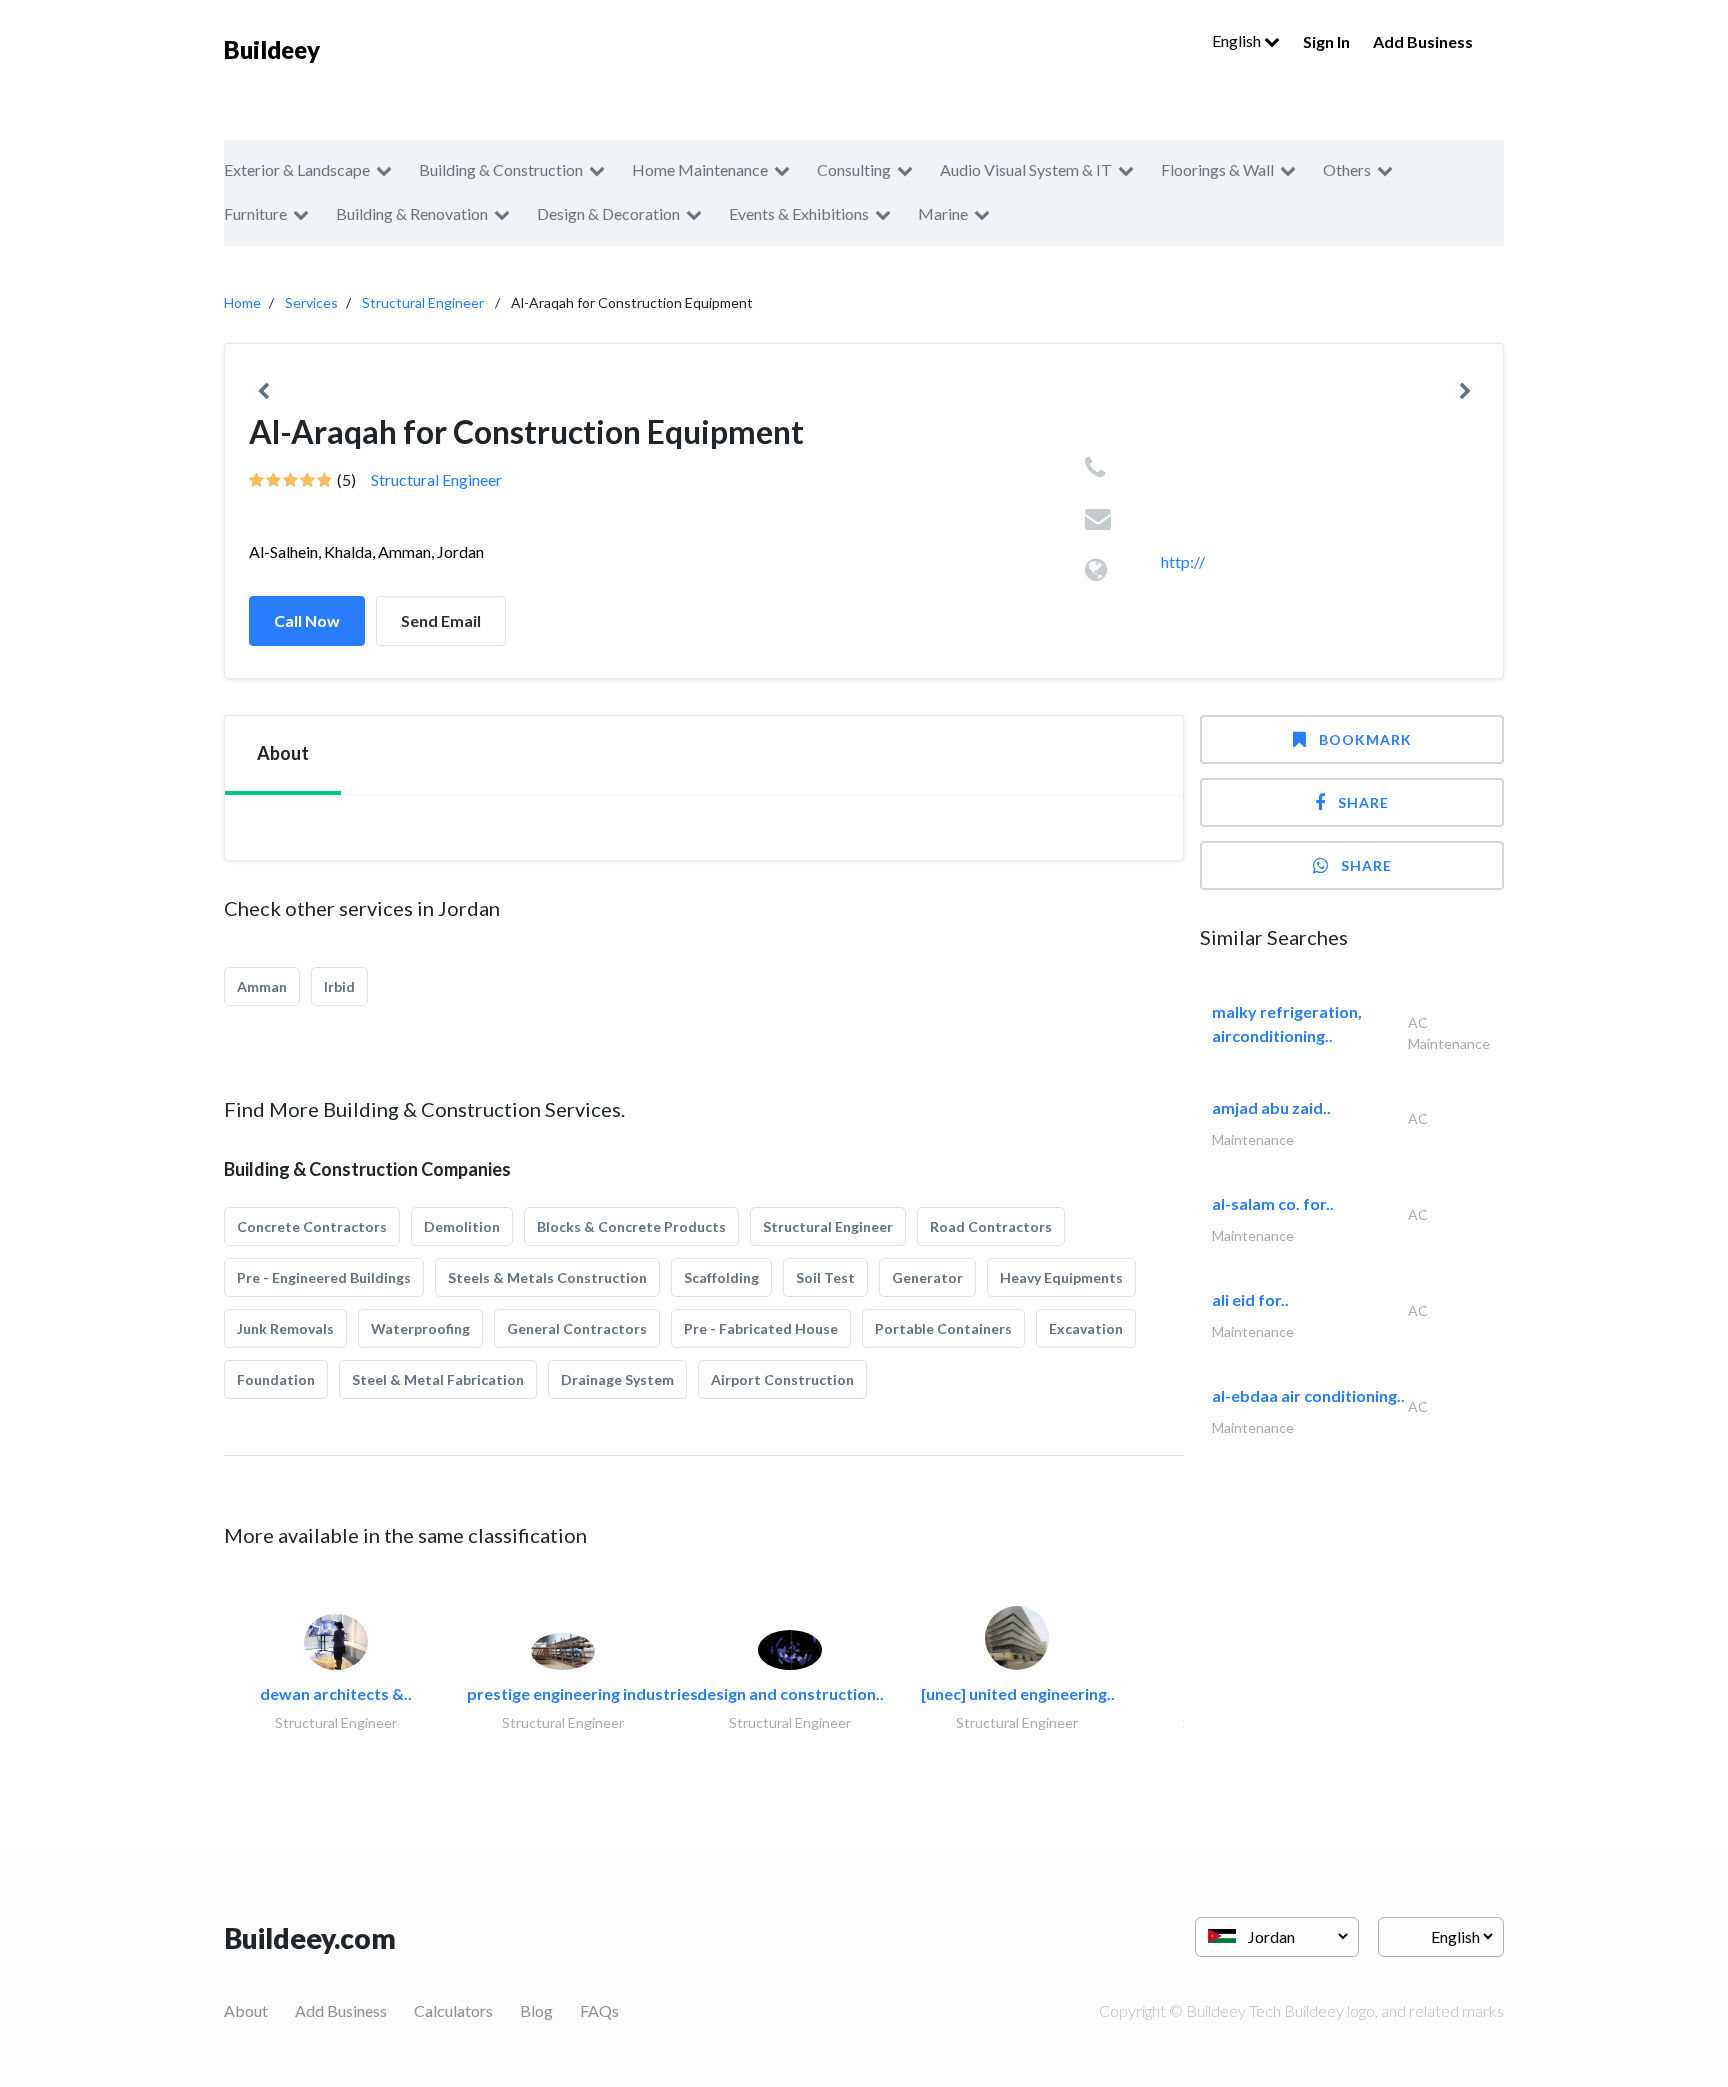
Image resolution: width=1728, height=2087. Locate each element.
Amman (262, 986)
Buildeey (272, 49)
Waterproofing (420, 1328)
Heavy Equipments (1061, 1277)
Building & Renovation (412, 213)
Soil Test (825, 1277)
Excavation (1086, 1328)
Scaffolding (721, 1277)
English (1238, 40)
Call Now (307, 620)
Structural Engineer (423, 302)
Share (1363, 802)
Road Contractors (991, 1226)
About (246, 2010)
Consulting (854, 169)
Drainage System (617, 1379)
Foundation (276, 1379)
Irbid (339, 986)
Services (311, 302)
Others (1347, 169)
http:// (1183, 561)
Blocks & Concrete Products (631, 1226)
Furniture (255, 213)
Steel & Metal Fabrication (438, 1379)
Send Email (441, 620)
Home (242, 302)
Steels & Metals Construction (547, 1277)
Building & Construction (501, 169)
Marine (943, 213)
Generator (927, 1277)
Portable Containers (943, 1328)
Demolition (462, 1226)
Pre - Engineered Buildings (324, 1277)
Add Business (1423, 41)
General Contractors (577, 1328)
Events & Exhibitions (799, 213)
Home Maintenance (700, 169)
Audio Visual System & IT (1026, 169)
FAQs (599, 2010)
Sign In (1326, 41)
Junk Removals (285, 1328)
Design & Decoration (608, 213)
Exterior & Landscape (297, 169)
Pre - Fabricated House (761, 1328)
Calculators (453, 2010)
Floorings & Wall (1217, 169)
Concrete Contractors (312, 1226)
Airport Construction (782, 1379)
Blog (536, 2010)
